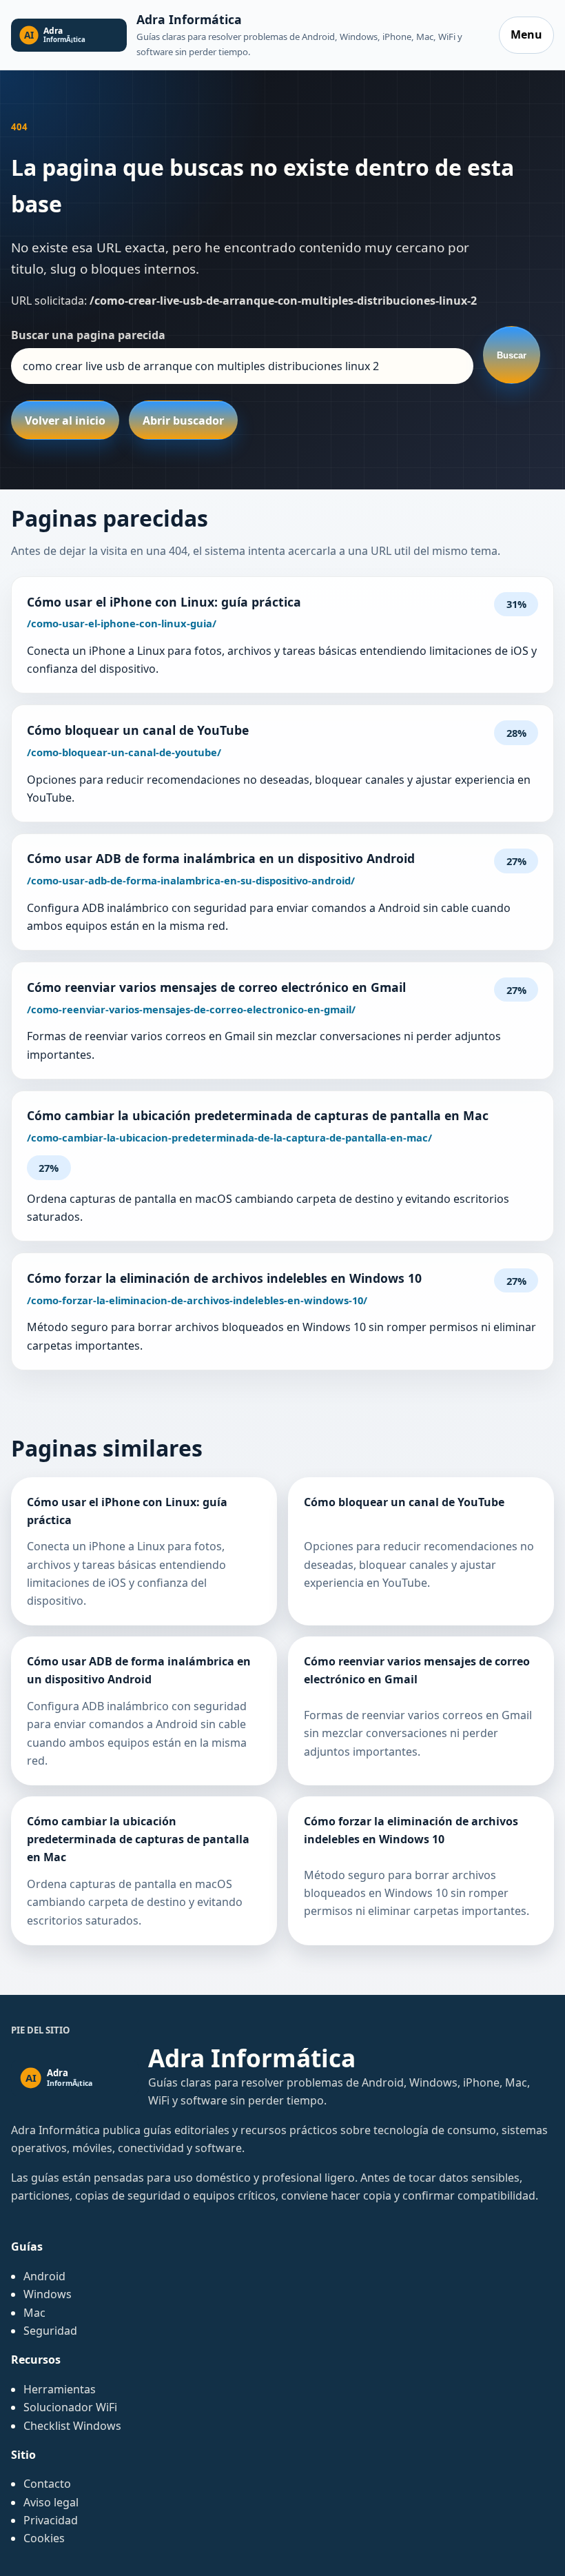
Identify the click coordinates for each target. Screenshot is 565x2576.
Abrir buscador (183, 420)
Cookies (44, 2538)
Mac (34, 2313)
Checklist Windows (72, 2426)
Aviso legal (51, 2502)
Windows (48, 2294)
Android (44, 2276)
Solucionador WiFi (70, 2407)
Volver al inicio (65, 420)
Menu (526, 34)
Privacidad (51, 2520)
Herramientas (60, 2389)
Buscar (512, 355)
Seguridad (50, 2331)
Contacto (47, 2484)
